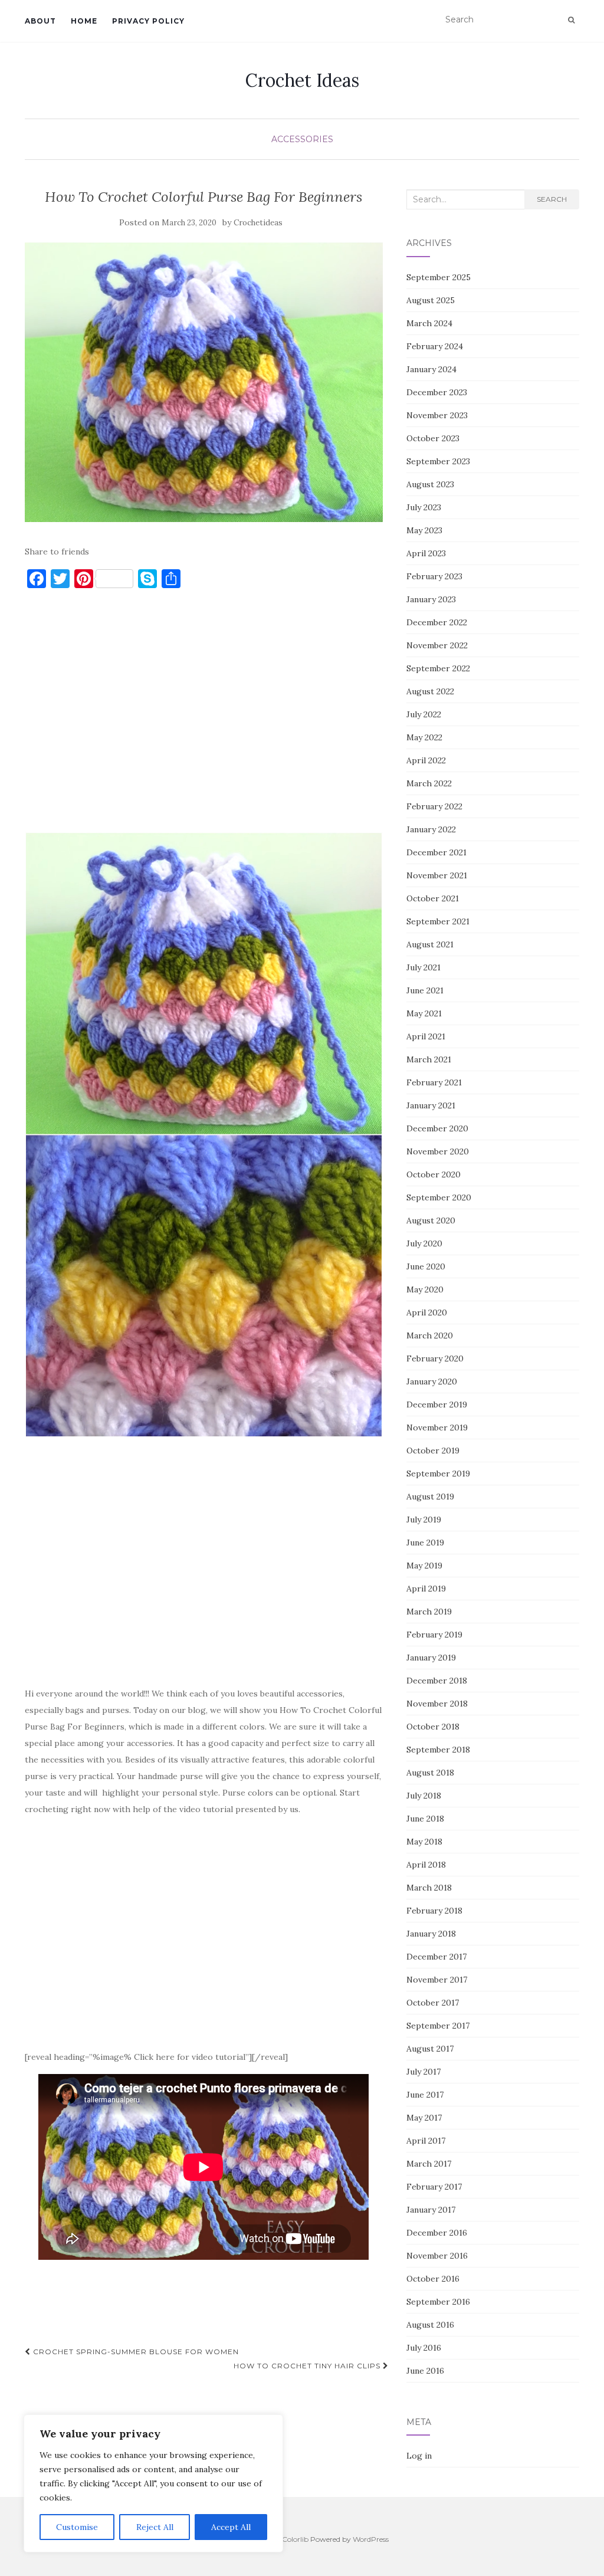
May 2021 (424, 1013)
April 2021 (426, 1036)
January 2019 (431, 1658)
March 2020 (430, 1335)
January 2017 (431, 2210)
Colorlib (295, 2539)
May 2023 (424, 530)
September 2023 (438, 461)
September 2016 (438, 2302)
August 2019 (430, 1497)
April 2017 (426, 2141)
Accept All (231, 2527)
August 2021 (430, 944)
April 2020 (427, 1312)
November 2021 (437, 875)
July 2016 (424, 2348)
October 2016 (433, 2279)
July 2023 (424, 507)
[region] (153, 2483)
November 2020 (438, 1151)
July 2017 (424, 2072)
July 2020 (424, 1243)
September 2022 (438, 668)
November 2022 (437, 645)
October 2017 (433, 2003)
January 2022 (431, 829)
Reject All (155, 2527)
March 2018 (429, 1888)
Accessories (302, 139)
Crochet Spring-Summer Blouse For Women (135, 2352)
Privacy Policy (148, 21)
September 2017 (438, 2026)
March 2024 (429, 323)
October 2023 (433, 438)
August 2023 (430, 484)
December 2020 (437, 1128)
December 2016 (437, 2233)
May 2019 (424, 1566)
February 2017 (434, 2187)
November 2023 (437, 415)
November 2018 (437, 1704)
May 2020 (425, 1289)
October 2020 (434, 1174)
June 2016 (425, 2371)
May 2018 (424, 1842)
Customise (77, 2527)
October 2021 (433, 898)
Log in (419, 2456)
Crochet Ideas (302, 80)
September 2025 (439, 277)
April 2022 (426, 760)
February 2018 (434, 1911)
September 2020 (439, 1197)
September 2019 (438, 1474)
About (40, 21)
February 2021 (434, 1082)
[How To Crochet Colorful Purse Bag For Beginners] (204, 383)
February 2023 (434, 576)
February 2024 (435, 346)
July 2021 (424, 967)
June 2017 (425, 2095)
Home (84, 21)
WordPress (371, 2539)
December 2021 (436, 852)
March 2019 (429, 1612)
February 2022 (434, 806)
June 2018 (425, 1819)
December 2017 (436, 1957)
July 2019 (424, 1520)
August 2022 (430, 691)
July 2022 (424, 714)
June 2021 (425, 990)
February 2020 (435, 1358)
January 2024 (431, 369)
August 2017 (430, 2049)
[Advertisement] (204, 716)
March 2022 (429, 783)
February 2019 (434, 1635)
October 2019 (433, 1451)
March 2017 (429, 2164)
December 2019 (437, 1405)
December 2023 (437, 392)
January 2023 (431, 599)
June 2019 (425, 1543)
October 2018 (433, 1727)
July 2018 (424, 1796)
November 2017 (437, 1980)
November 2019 (437, 1428)
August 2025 (431, 300)
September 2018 (438, 1750)
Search (552, 199)
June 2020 (426, 1266)
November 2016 (437, 2256)
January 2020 (432, 1381)
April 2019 (426, 1589)
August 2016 (430, 2325)
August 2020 (431, 1220)
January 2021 (431, 1105)
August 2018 (430, 1773)
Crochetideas (258, 223)
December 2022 (437, 622)
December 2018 (437, 1681)
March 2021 (429, 1059)
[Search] (571, 20)
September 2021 (438, 921)
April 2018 (426, 1865)
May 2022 (424, 737)
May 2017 (424, 2118)
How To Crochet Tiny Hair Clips (308, 2366)
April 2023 (426, 553)
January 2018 (431, 1934)
